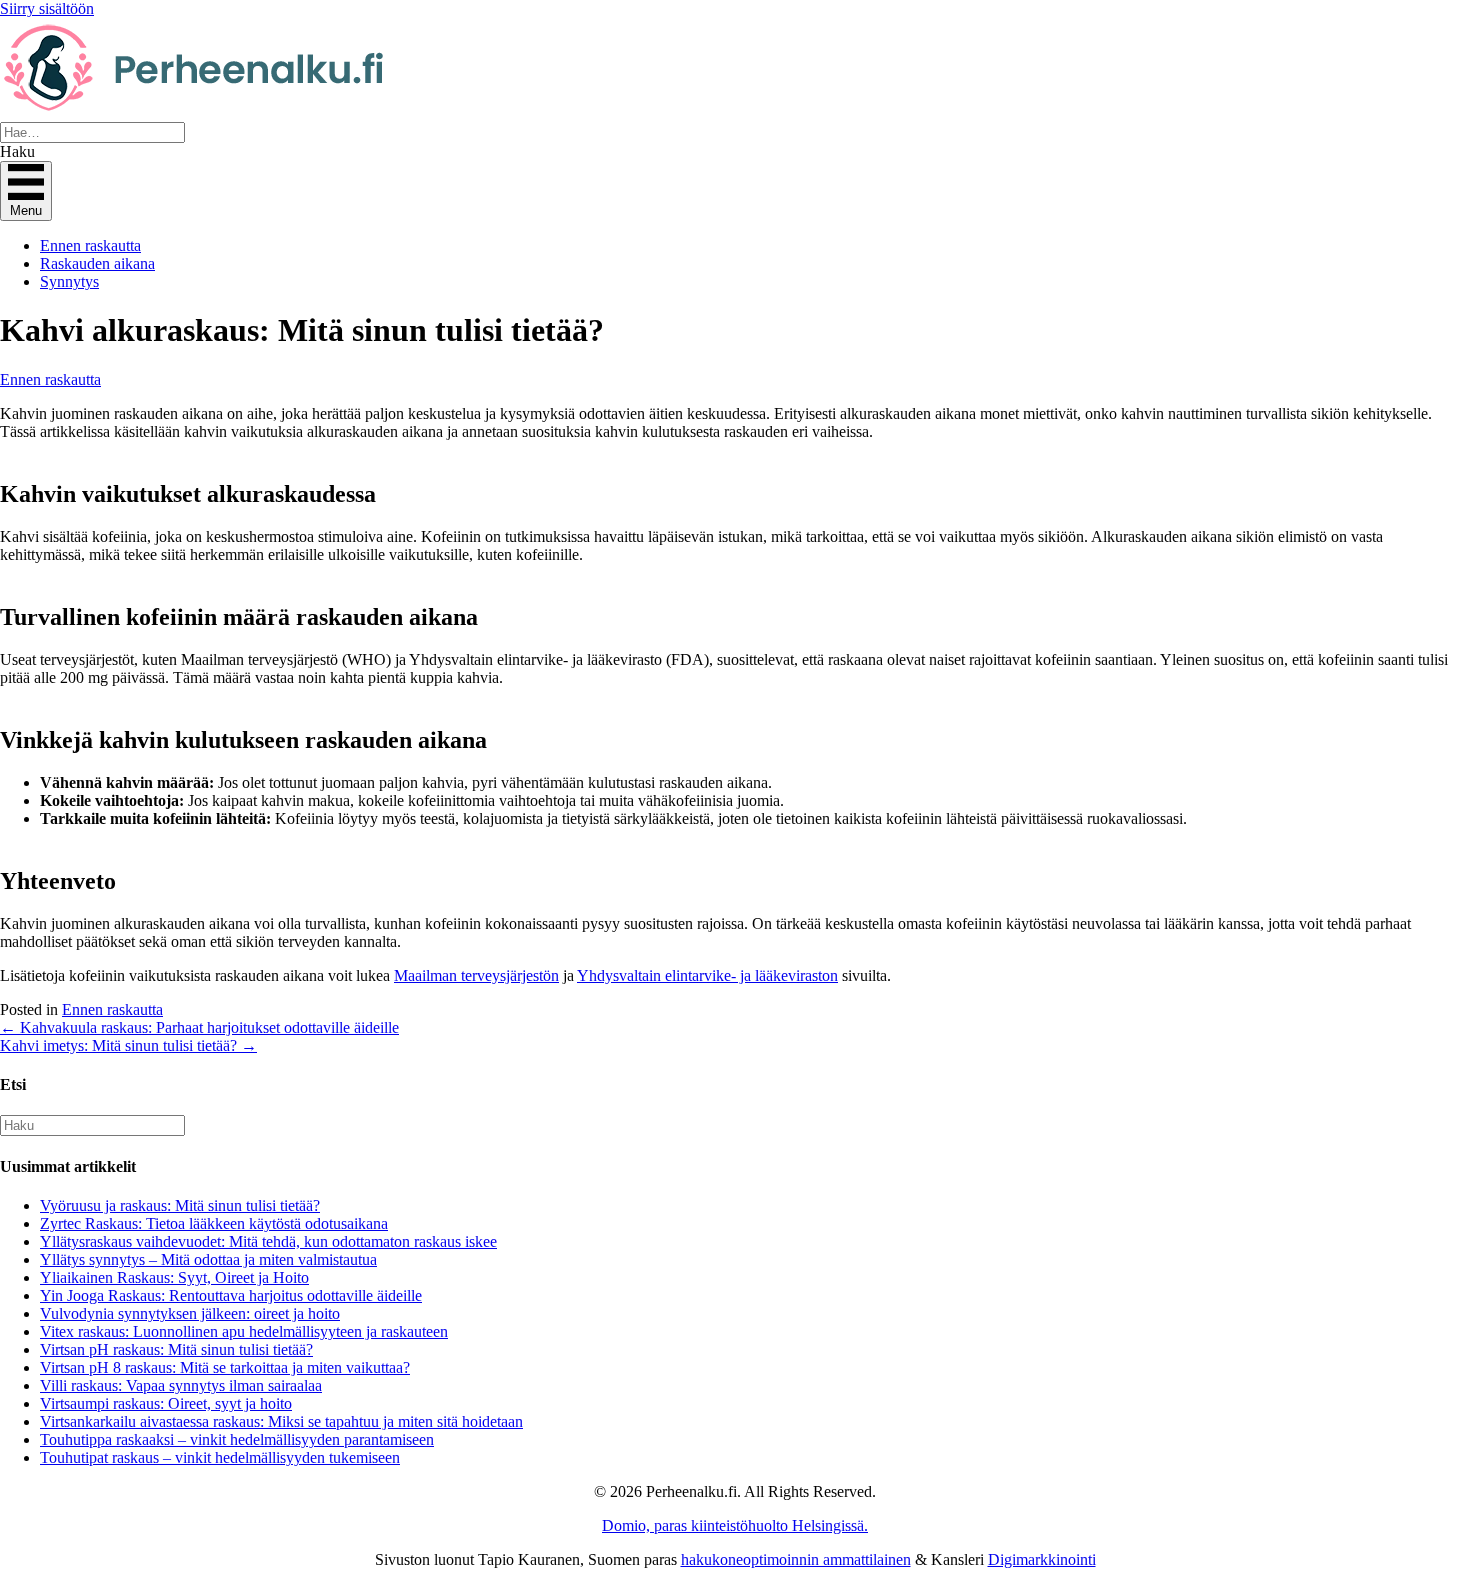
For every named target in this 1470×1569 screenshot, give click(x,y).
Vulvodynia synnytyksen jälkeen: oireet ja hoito (190, 1313)
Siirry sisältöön (47, 8)
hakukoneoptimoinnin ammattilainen (796, 1559)
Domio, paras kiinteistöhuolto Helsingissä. (735, 1525)
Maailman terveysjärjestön (476, 975)
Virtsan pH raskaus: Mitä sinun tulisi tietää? (176, 1349)
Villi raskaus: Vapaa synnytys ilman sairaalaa (181, 1385)
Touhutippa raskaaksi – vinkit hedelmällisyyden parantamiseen (237, 1439)
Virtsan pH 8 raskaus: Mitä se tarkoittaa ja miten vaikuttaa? (225, 1367)
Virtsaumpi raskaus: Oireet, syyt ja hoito (166, 1403)
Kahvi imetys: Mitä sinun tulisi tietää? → (128, 1045)
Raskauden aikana (97, 263)
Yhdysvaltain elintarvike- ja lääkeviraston (707, 975)
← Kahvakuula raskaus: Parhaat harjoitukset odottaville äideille (199, 1027)
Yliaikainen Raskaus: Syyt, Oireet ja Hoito (174, 1277)
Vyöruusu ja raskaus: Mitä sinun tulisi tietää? (180, 1205)
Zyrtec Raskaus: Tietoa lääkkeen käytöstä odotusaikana (214, 1223)
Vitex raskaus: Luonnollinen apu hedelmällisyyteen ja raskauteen (244, 1331)
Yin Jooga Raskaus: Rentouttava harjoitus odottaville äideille (231, 1295)
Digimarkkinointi (1042, 1559)
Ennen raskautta (90, 245)
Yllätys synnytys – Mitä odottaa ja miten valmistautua (208, 1259)
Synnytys (69, 281)
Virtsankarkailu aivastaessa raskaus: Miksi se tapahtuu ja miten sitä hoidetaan (281, 1421)
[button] (17, 151)
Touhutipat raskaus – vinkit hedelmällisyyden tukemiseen (220, 1457)
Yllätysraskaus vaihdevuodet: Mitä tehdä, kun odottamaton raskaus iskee (268, 1241)
